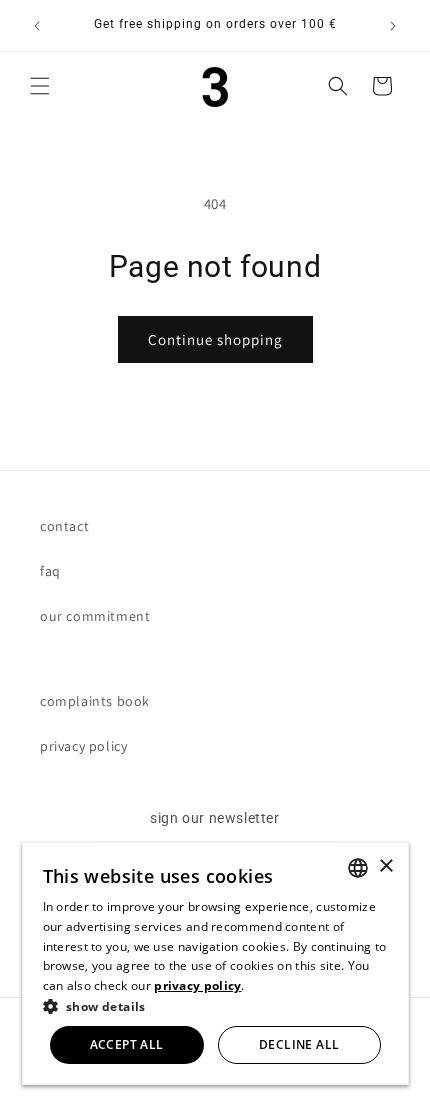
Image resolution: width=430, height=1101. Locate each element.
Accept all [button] (127, 1044)
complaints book (95, 701)
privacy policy (83, 746)
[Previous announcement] (37, 26)
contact (64, 526)
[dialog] (215, 963)
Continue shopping (215, 339)
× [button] (385, 866)
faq (50, 571)
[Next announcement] (393, 26)
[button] (40, 86)
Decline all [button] (299, 1044)
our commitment (95, 616)
